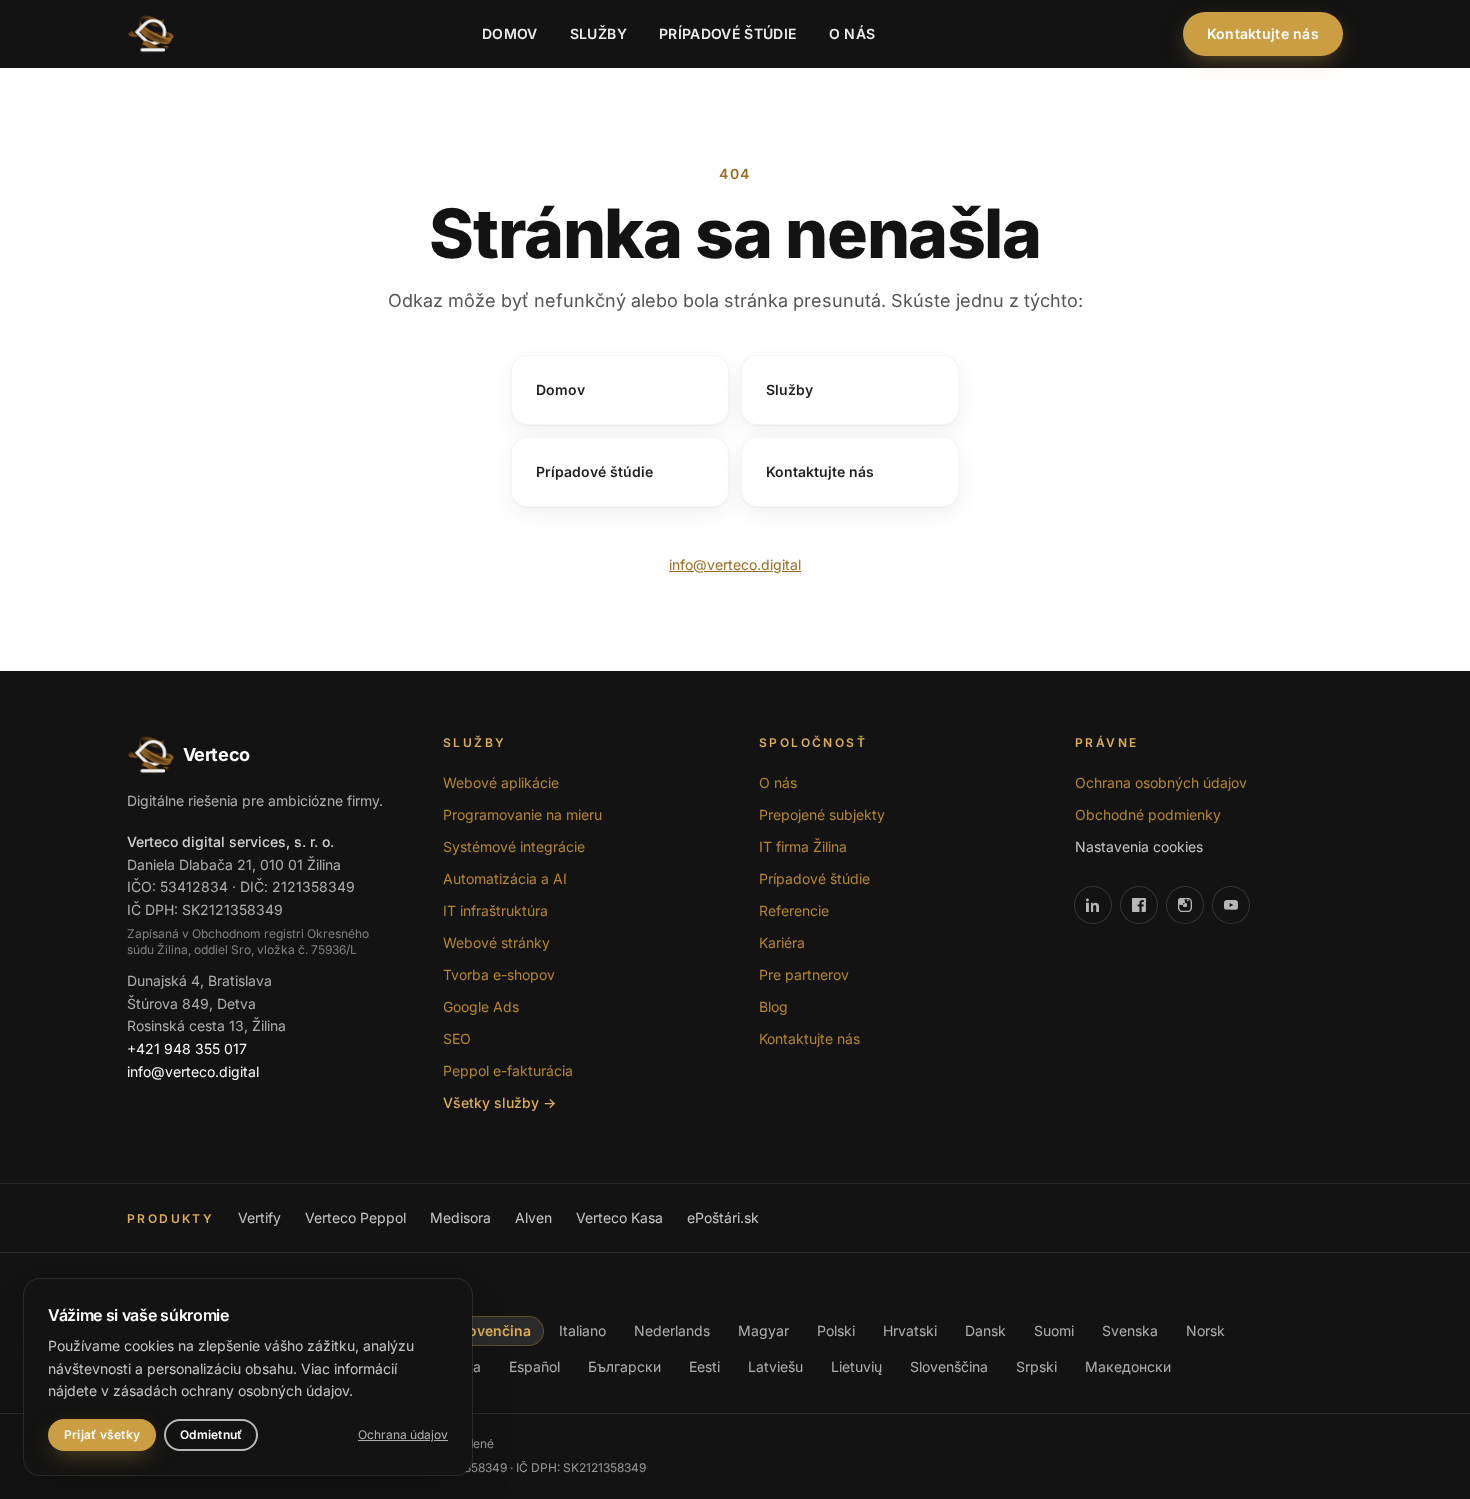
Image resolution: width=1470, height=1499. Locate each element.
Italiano (582, 1330)
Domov (510, 33)
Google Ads (481, 1006)
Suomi (1054, 1330)
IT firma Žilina (803, 846)
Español (534, 1366)
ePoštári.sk (723, 1217)
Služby (598, 33)
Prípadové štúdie (728, 33)
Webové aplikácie (501, 782)
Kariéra (782, 942)
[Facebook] (1139, 905)
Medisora (460, 1217)
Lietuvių (856, 1366)
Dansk (985, 1330)
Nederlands (672, 1330)
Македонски (1128, 1366)
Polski (836, 1330)
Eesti (704, 1366)
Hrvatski (910, 1330)
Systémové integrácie (514, 846)
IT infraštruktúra (495, 910)
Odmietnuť (211, 1434)
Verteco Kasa (619, 1217)
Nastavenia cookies (1139, 846)
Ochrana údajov (403, 1434)
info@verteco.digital (735, 564)
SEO (457, 1038)
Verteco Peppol (355, 1217)
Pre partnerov (804, 974)
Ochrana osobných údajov (1161, 782)
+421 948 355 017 (187, 1048)
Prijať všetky (102, 1434)
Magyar (763, 1330)
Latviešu (775, 1366)
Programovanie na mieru (522, 814)
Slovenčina (493, 1330)
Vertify (259, 1217)
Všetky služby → (499, 1102)
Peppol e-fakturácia (508, 1070)
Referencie (794, 910)
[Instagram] (1185, 905)
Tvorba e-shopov (499, 974)
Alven (533, 1217)
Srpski (1036, 1366)
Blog (773, 1006)
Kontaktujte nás (1263, 33)
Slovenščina (949, 1366)
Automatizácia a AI (505, 878)
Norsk (1205, 1330)
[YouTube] (1231, 905)
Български (624, 1366)
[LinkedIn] (1093, 905)
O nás (852, 33)
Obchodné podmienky (1148, 814)
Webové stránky (496, 942)
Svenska (1130, 1330)
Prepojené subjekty (822, 814)
